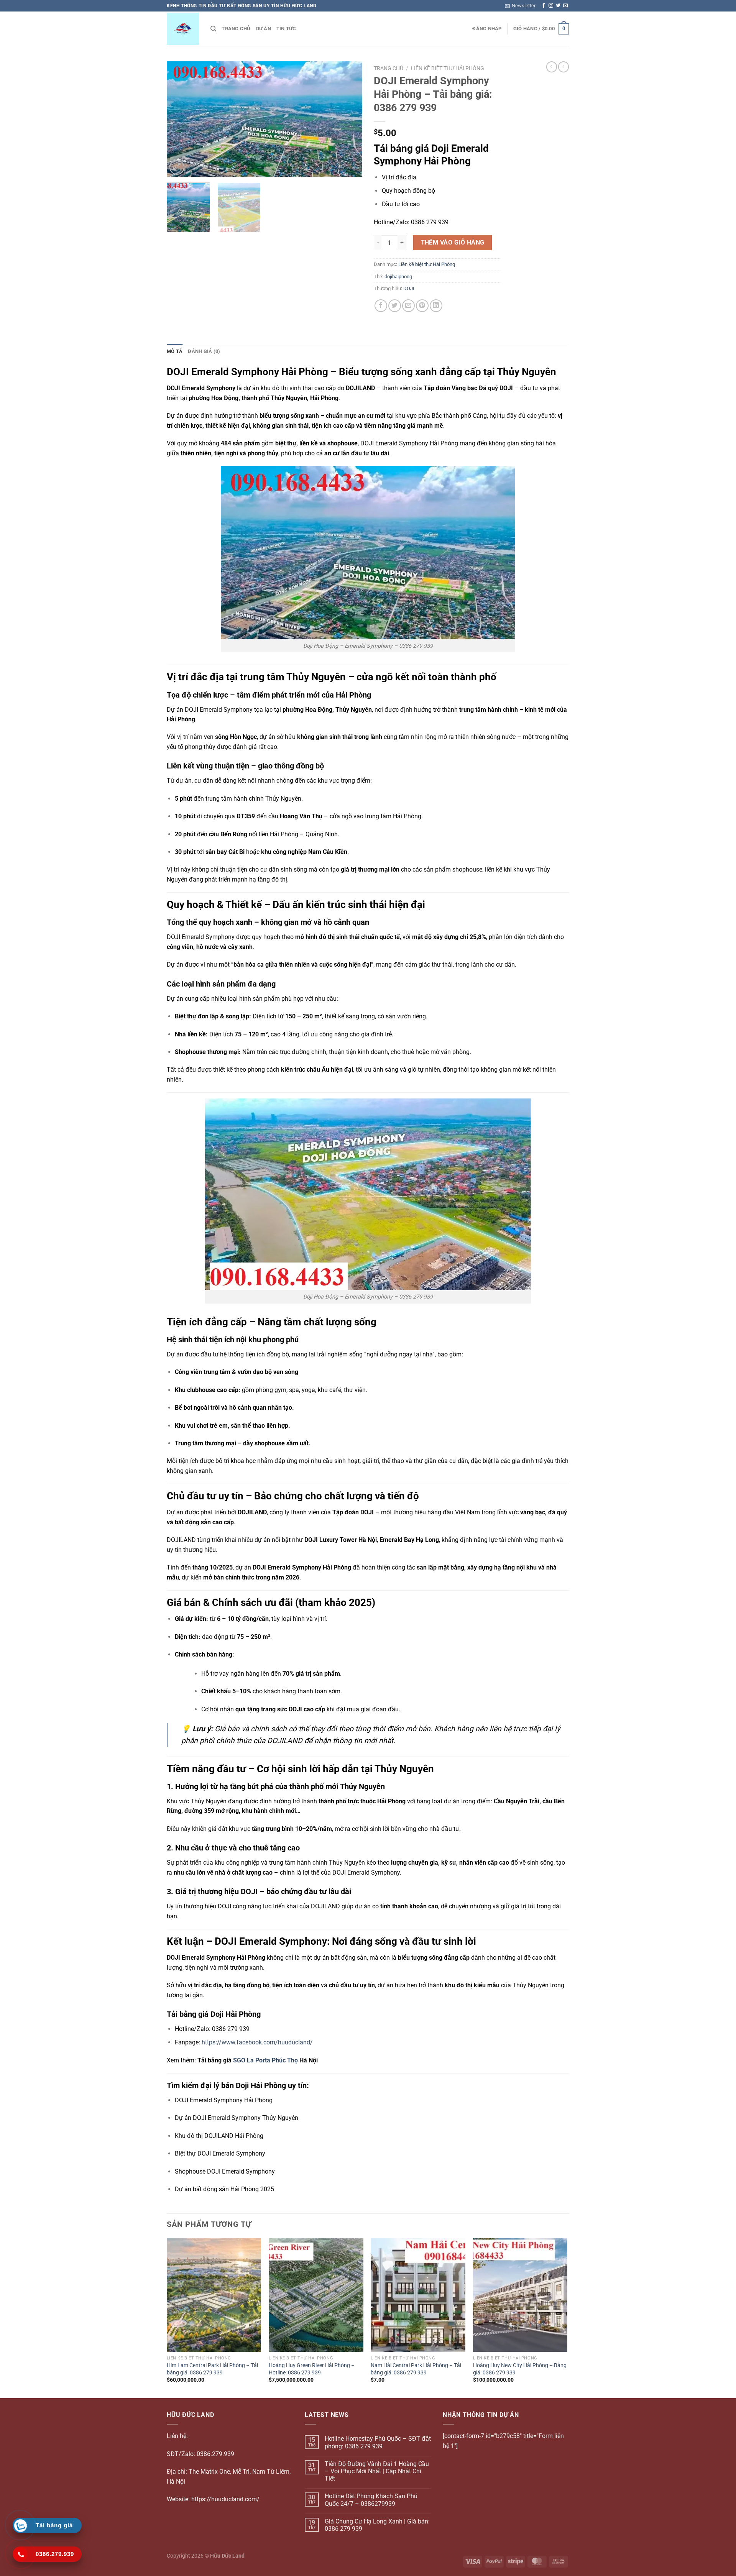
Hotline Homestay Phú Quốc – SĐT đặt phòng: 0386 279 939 (378, 2442)
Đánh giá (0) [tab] (204, 351)
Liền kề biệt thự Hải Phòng (448, 68)
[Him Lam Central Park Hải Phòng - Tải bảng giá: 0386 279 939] (214, 2295)
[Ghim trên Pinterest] (422, 306)
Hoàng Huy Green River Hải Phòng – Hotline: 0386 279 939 (312, 2369)
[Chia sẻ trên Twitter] (395, 306)
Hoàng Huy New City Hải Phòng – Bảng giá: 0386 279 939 (520, 2369)
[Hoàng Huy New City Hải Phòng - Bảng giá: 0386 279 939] (520, 2295)
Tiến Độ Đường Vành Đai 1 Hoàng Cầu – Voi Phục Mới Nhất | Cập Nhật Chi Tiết (377, 2471)
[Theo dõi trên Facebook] (544, 6)
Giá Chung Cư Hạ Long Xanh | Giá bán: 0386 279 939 (377, 2525)
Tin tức (286, 29)
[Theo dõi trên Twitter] (558, 6)
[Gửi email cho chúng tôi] (565, 6)
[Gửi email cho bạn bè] (408, 306)
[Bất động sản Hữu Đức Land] (183, 29)
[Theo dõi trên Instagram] (551, 6)
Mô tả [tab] (175, 351)
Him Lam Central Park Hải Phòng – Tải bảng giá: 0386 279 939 (212, 2369)
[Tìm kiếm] (213, 29)
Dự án (264, 29)
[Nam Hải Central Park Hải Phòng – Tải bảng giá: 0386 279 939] (418, 2295)
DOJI (409, 288)
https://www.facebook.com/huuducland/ (257, 2042)
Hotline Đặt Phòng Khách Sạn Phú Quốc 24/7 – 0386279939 (371, 2500)
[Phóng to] (177, 167)
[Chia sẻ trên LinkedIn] (436, 306)
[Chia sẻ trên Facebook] (381, 306)
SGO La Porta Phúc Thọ (265, 2060)
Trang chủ (236, 29)
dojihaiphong (398, 277)
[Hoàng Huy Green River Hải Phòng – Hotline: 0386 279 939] (316, 2295)
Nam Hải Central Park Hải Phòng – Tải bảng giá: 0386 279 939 (416, 2369)
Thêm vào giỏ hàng (453, 243)
